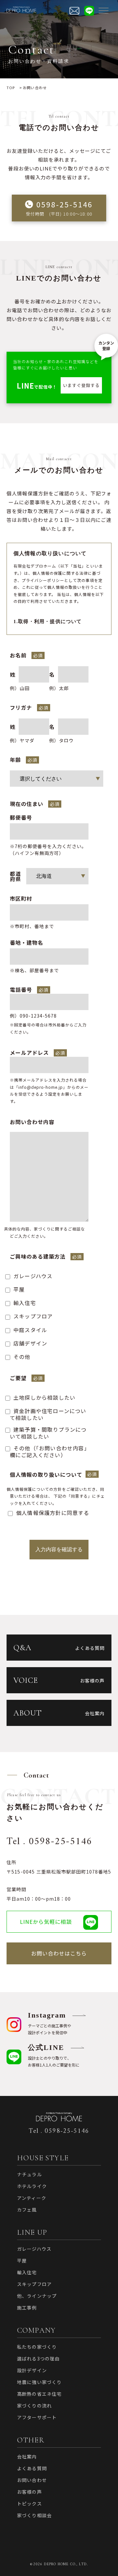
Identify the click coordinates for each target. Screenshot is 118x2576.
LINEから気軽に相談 (46, 1922)
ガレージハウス (34, 2249)
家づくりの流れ (34, 2406)
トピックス (29, 2504)
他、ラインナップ (37, 2296)
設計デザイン (32, 2370)
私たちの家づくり (37, 2347)
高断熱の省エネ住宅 (39, 2394)
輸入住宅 (27, 2272)
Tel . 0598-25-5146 (49, 1842)
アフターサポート (37, 2417)
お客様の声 (29, 2492)
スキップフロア (34, 2284)
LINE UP (32, 2232)
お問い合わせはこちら (59, 1953)
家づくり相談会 (34, 2515)
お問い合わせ (32, 2480)
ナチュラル (29, 2174)
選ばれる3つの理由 (39, 2359)
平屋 (22, 2261)
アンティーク (32, 2198)
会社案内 (27, 2456)
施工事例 (27, 2308)
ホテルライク (32, 2186)
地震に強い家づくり (39, 2382)
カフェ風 (27, 2210)
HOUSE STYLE (43, 2158)
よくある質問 (32, 2468)
